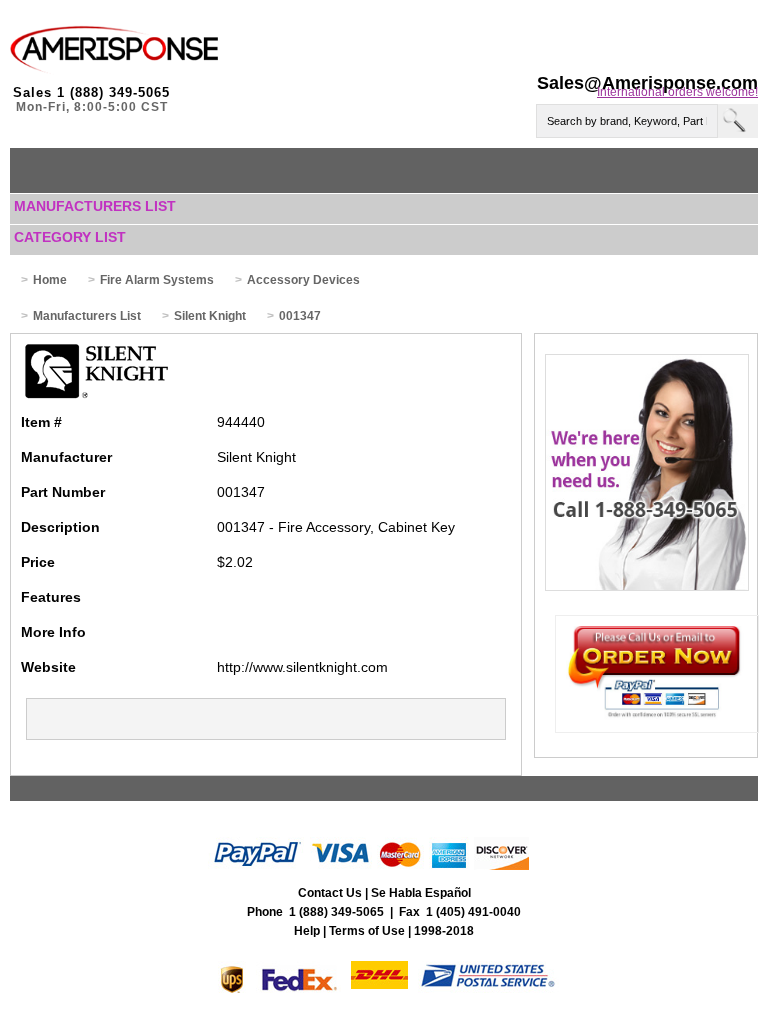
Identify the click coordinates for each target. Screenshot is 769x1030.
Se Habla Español (421, 893)
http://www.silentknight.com (302, 667)
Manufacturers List (95, 206)
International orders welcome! (677, 92)
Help (307, 931)
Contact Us (330, 893)
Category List (70, 237)
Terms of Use (367, 931)
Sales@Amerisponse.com (647, 83)
